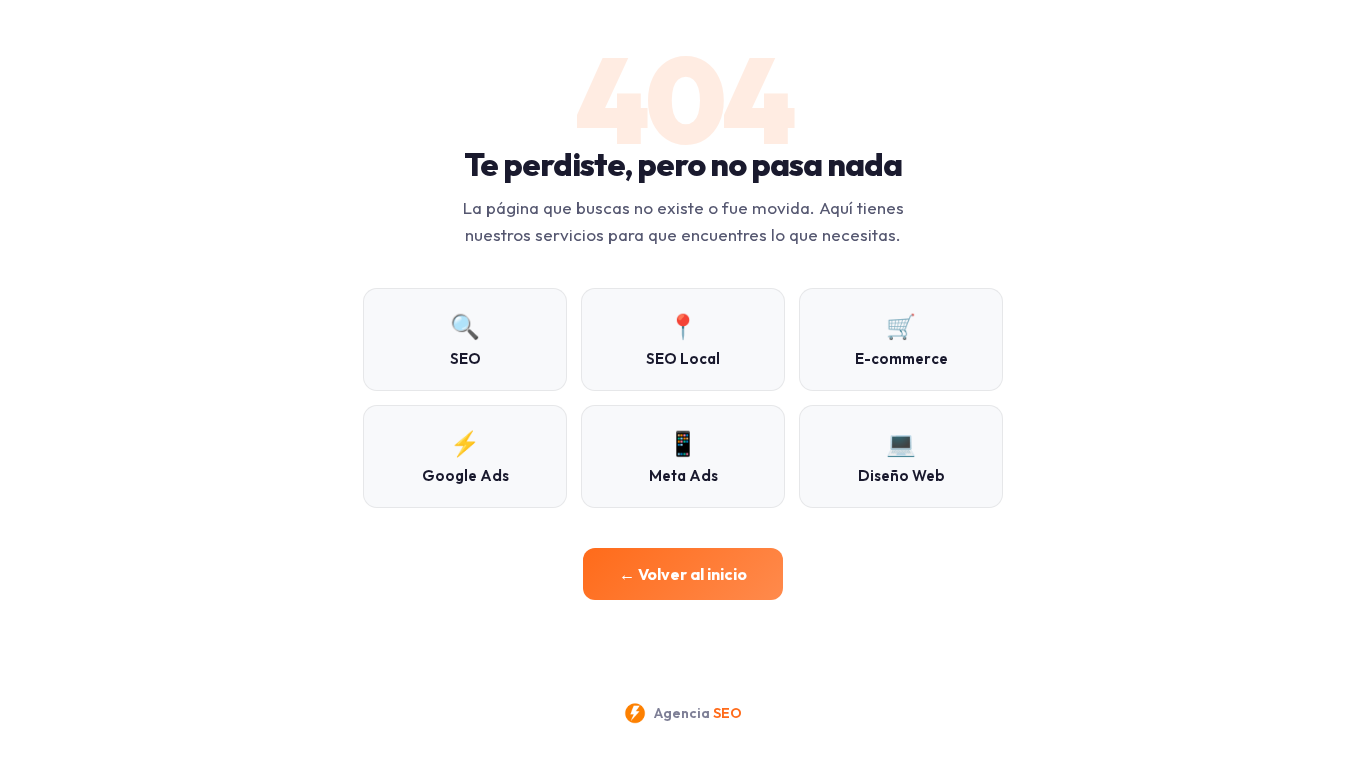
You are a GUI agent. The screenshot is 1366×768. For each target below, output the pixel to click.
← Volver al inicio (683, 574)
